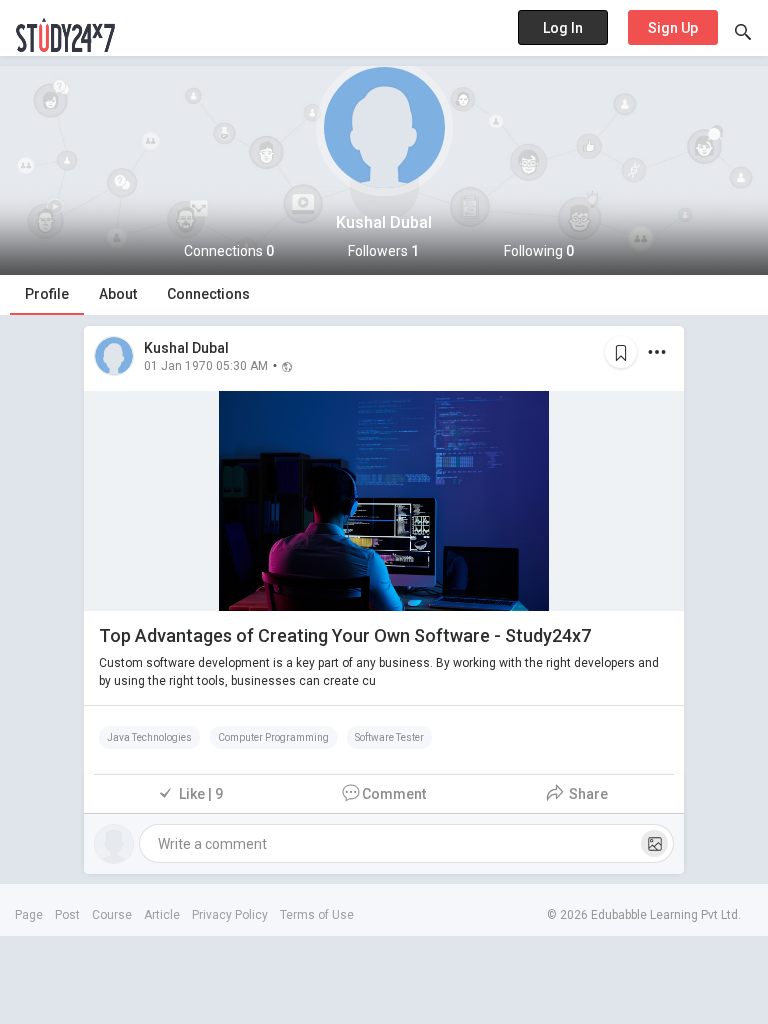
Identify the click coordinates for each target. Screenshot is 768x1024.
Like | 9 (201, 794)
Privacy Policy (230, 915)
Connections (208, 294)
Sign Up (673, 28)
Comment (394, 794)
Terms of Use (317, 915)
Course (112, 915)
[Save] (621, 352)
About (118, 294)
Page (29, 915)
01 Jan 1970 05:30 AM (206, 365)
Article (162, 915)
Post (67, 915)
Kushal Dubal (186, 348)
